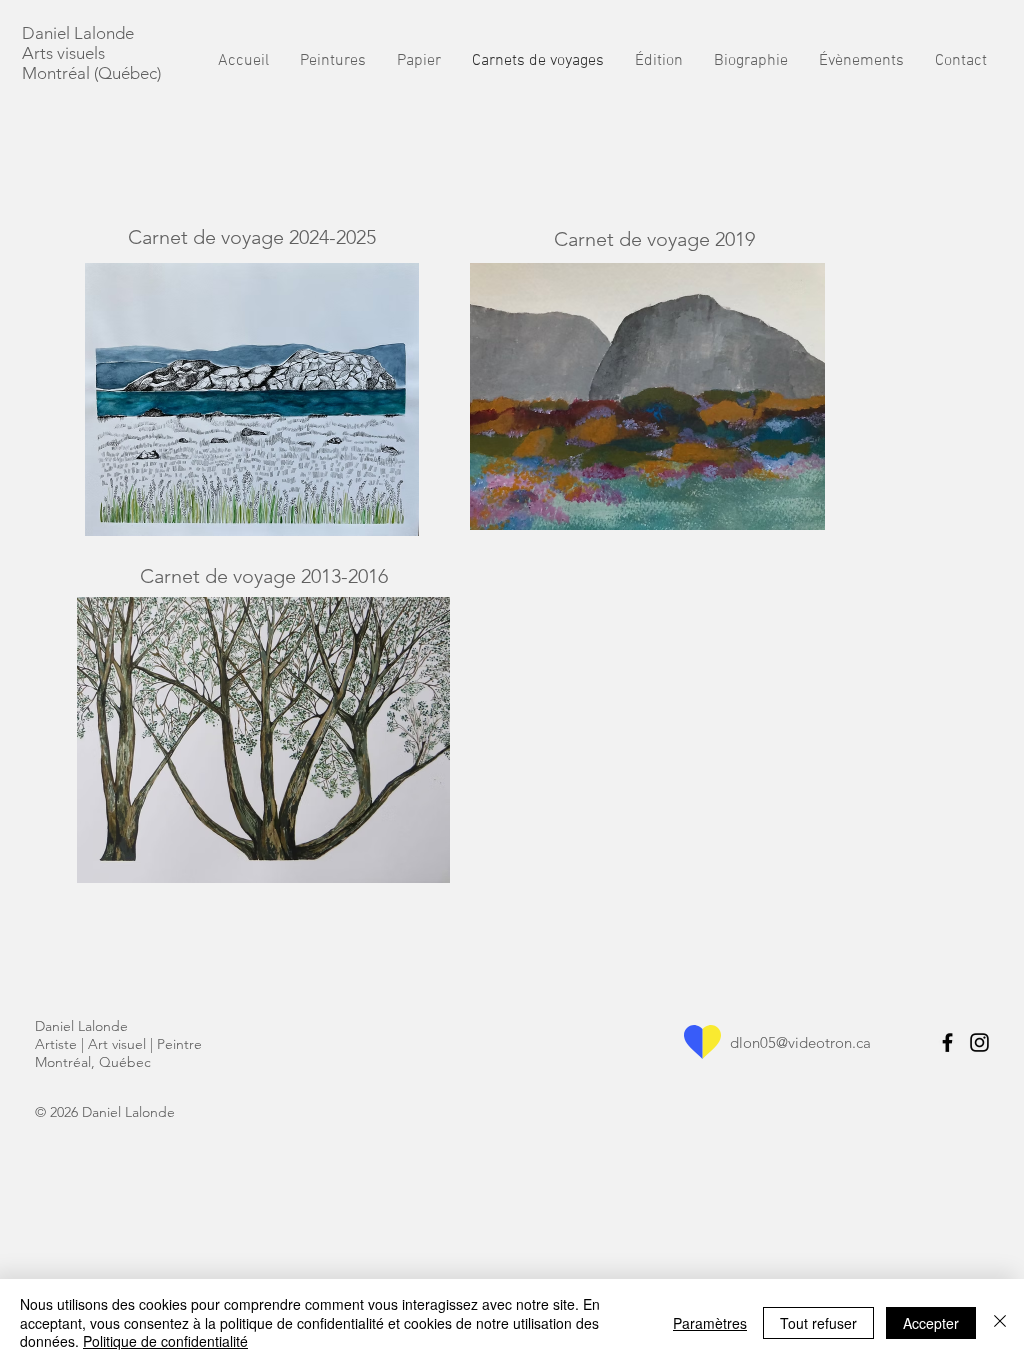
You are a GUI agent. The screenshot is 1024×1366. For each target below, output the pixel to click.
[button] (750, 61)
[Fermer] (1000, 1322)
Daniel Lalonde (80, 33)
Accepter (931, 1323)
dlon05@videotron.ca (800, 1042)
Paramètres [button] (710, 1323)
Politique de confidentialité (165, 1341)
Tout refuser (818, 1323)
